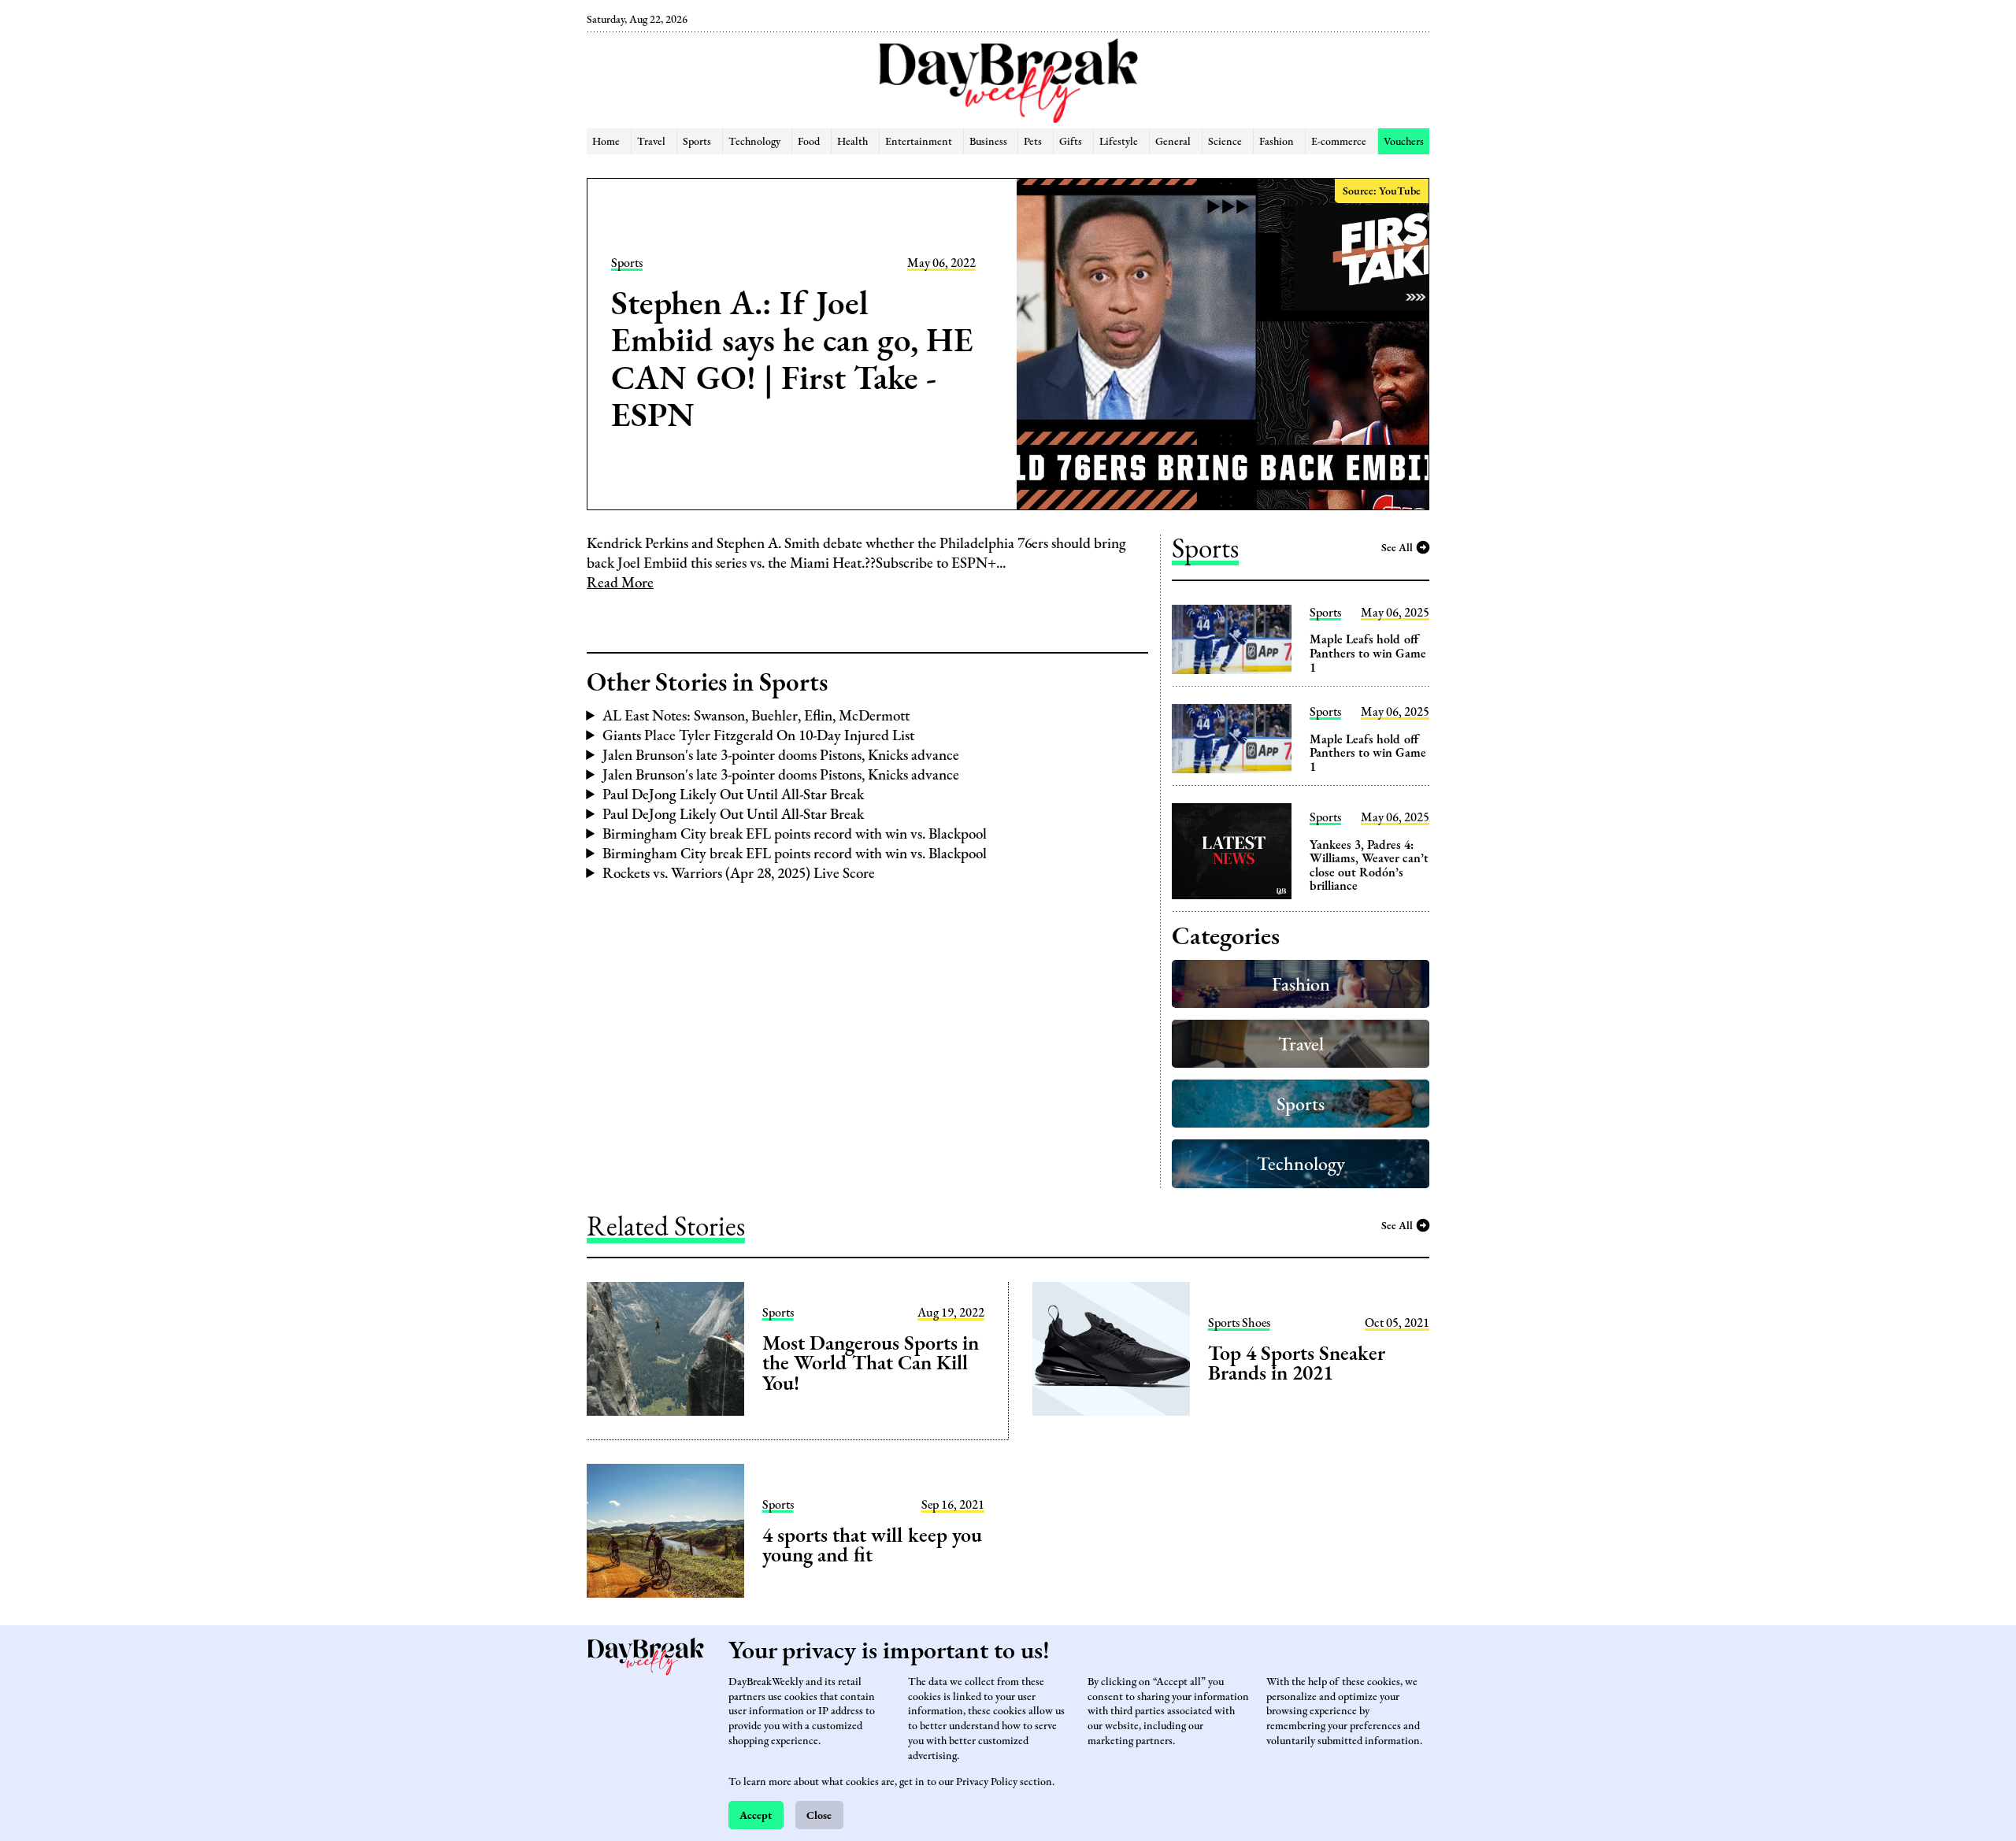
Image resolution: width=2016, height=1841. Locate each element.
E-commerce (1339, 141)
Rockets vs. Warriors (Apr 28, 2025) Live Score (739, 873)
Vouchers (1404, 141)
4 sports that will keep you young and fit (872, 1545)
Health (852, 141)
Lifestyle (1119, 141)
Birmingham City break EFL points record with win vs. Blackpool (795, 833)
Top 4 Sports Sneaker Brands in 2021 (1296, 1363)
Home (606, 141)
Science (1225, 141)
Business (988, 141)
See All (1397, 547)
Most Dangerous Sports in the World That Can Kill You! (871, 1363)
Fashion (1277, 141)
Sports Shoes (1239, 1323)
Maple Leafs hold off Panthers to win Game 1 (1368, 653)
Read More (620, 582)
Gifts (1071, 141)
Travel (651, 141)
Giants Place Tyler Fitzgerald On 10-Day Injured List (758, 735)
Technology (754, 141)
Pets (1033, 141)
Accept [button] (756, 1815)
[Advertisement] (506, 268)
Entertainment (919, 141)
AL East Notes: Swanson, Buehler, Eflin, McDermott (756, 715)
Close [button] (819, 1815)
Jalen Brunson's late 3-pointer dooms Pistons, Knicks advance (781, 755)
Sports (697, 141)
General (1173, 141)
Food (809, 141)
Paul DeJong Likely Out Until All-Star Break (733, 794)
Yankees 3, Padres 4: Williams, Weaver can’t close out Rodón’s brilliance (1369, 865)
